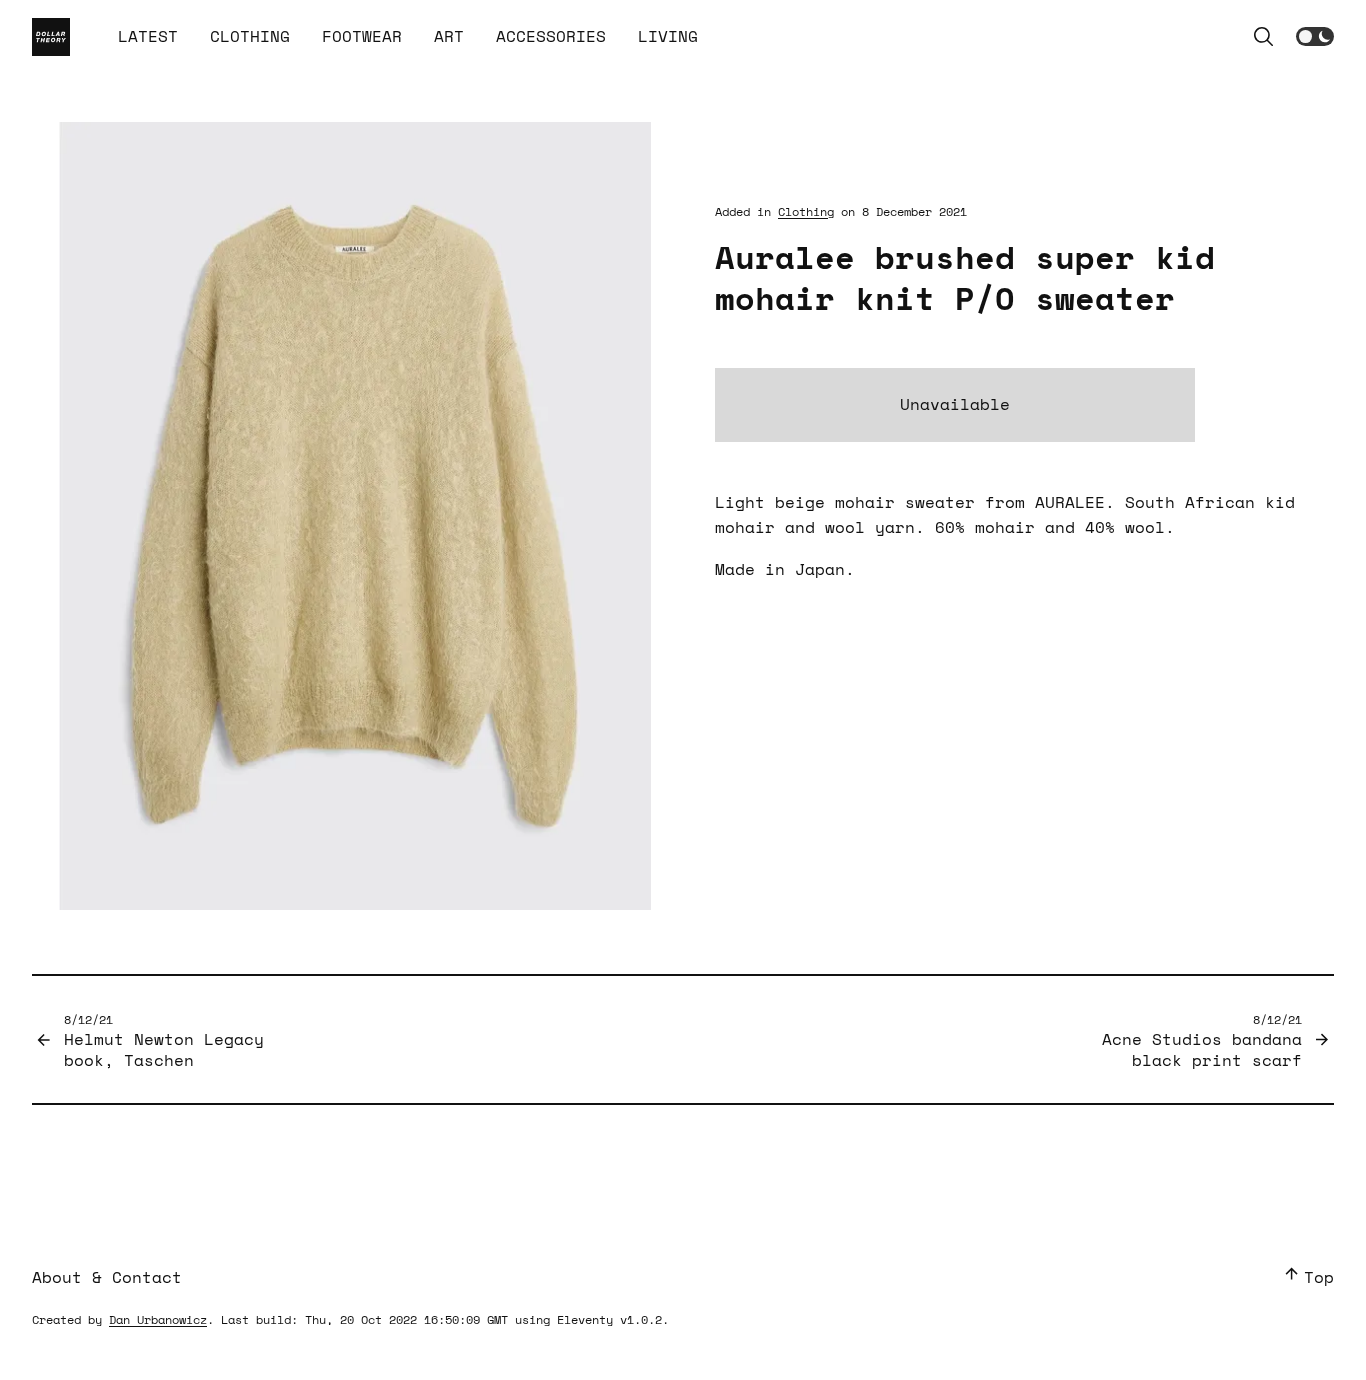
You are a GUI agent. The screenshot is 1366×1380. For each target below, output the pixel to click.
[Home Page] (51, 37)
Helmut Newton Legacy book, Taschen (164, 1040)
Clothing (806, 211)
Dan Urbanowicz (158, 1319)
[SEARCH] (1264, 37)
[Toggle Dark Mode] (1315, 36)
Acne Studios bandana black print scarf (1202, 1040)
